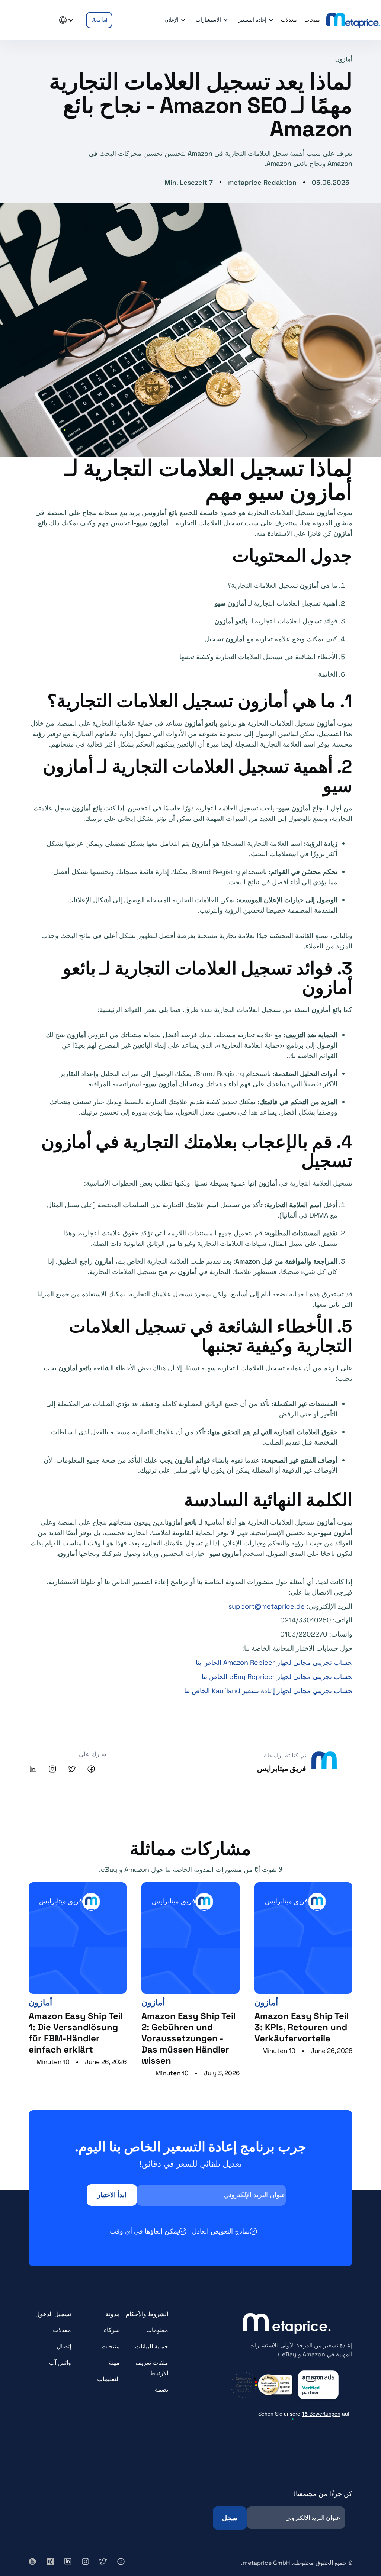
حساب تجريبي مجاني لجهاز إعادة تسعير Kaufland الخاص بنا (268, 1691)
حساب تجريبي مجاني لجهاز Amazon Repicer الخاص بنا (274, 1662)
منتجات (111, 2346)
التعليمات (108, 2379)
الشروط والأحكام (147, 2314)
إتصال (64, 2346)
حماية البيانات (152, 2346)
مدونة (113, 2314)
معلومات (157, 2330)
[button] (254, 20)
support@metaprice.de (267, 1606)
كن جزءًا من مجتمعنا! (323, 2494)
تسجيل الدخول (53, 2314)
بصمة (161, 2390)
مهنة (114, 2363)
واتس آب (60, 2363)
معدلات (62, 2330)
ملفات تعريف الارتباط (152, 2368)
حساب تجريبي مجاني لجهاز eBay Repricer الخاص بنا (277, 1677)
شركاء (112, 2330)
